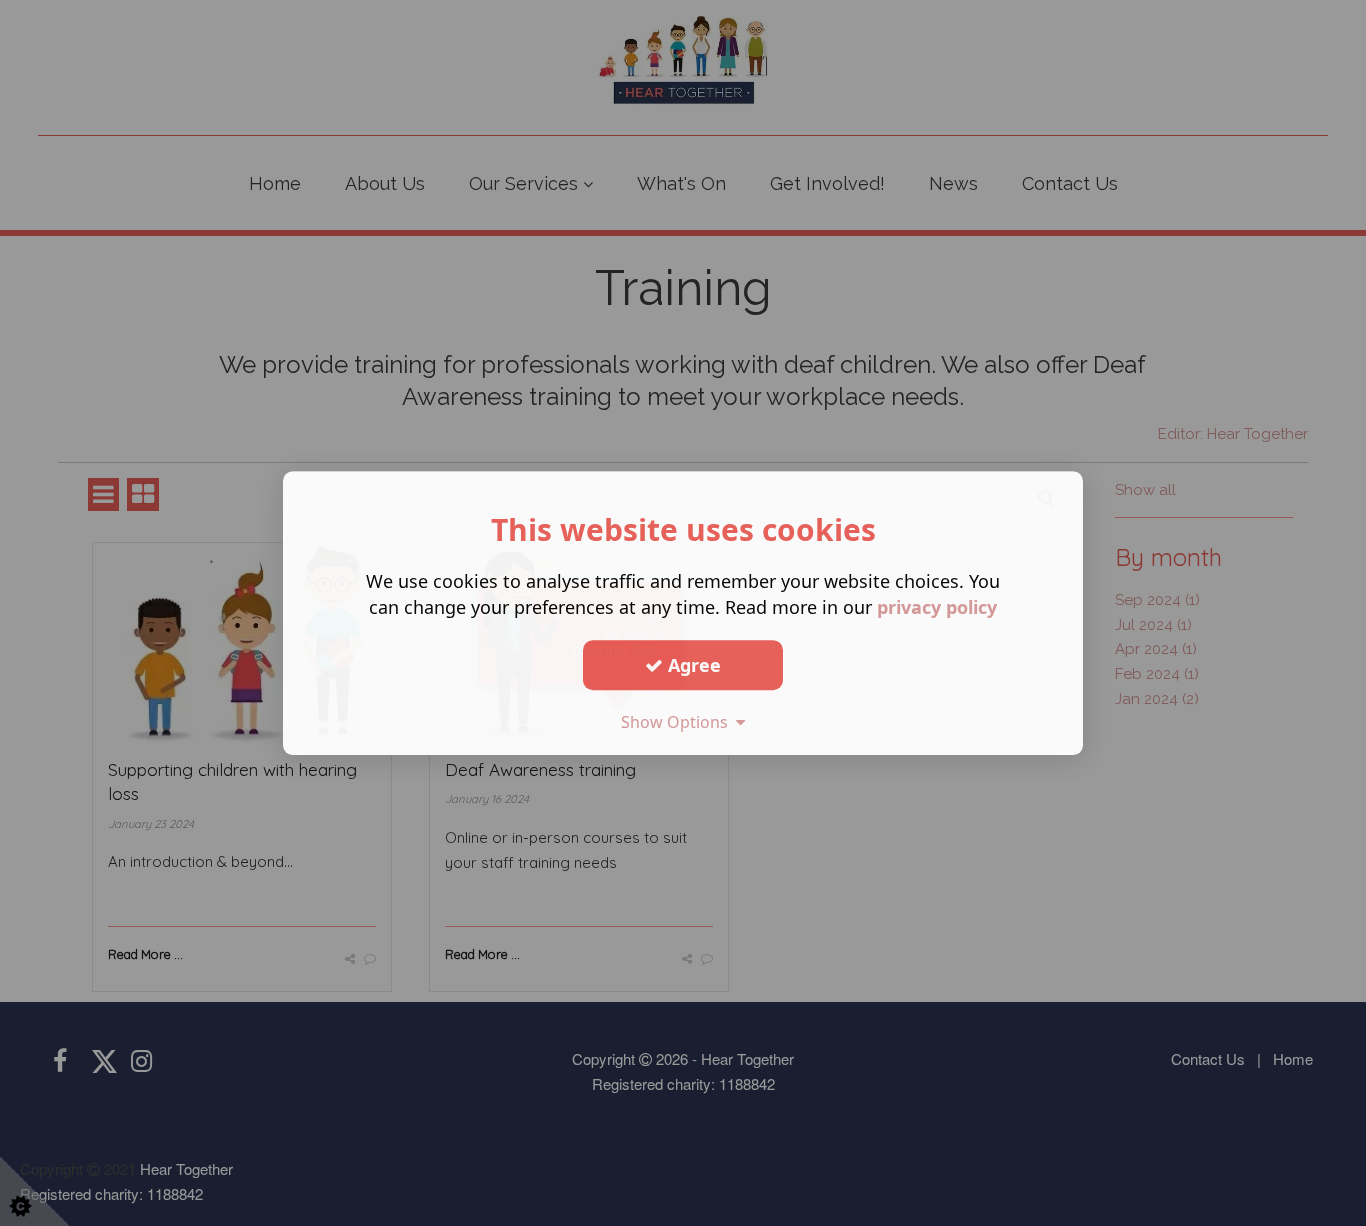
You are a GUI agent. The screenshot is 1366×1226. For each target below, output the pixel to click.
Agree (692, 665)
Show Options (678, 722)
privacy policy (937, 607)
